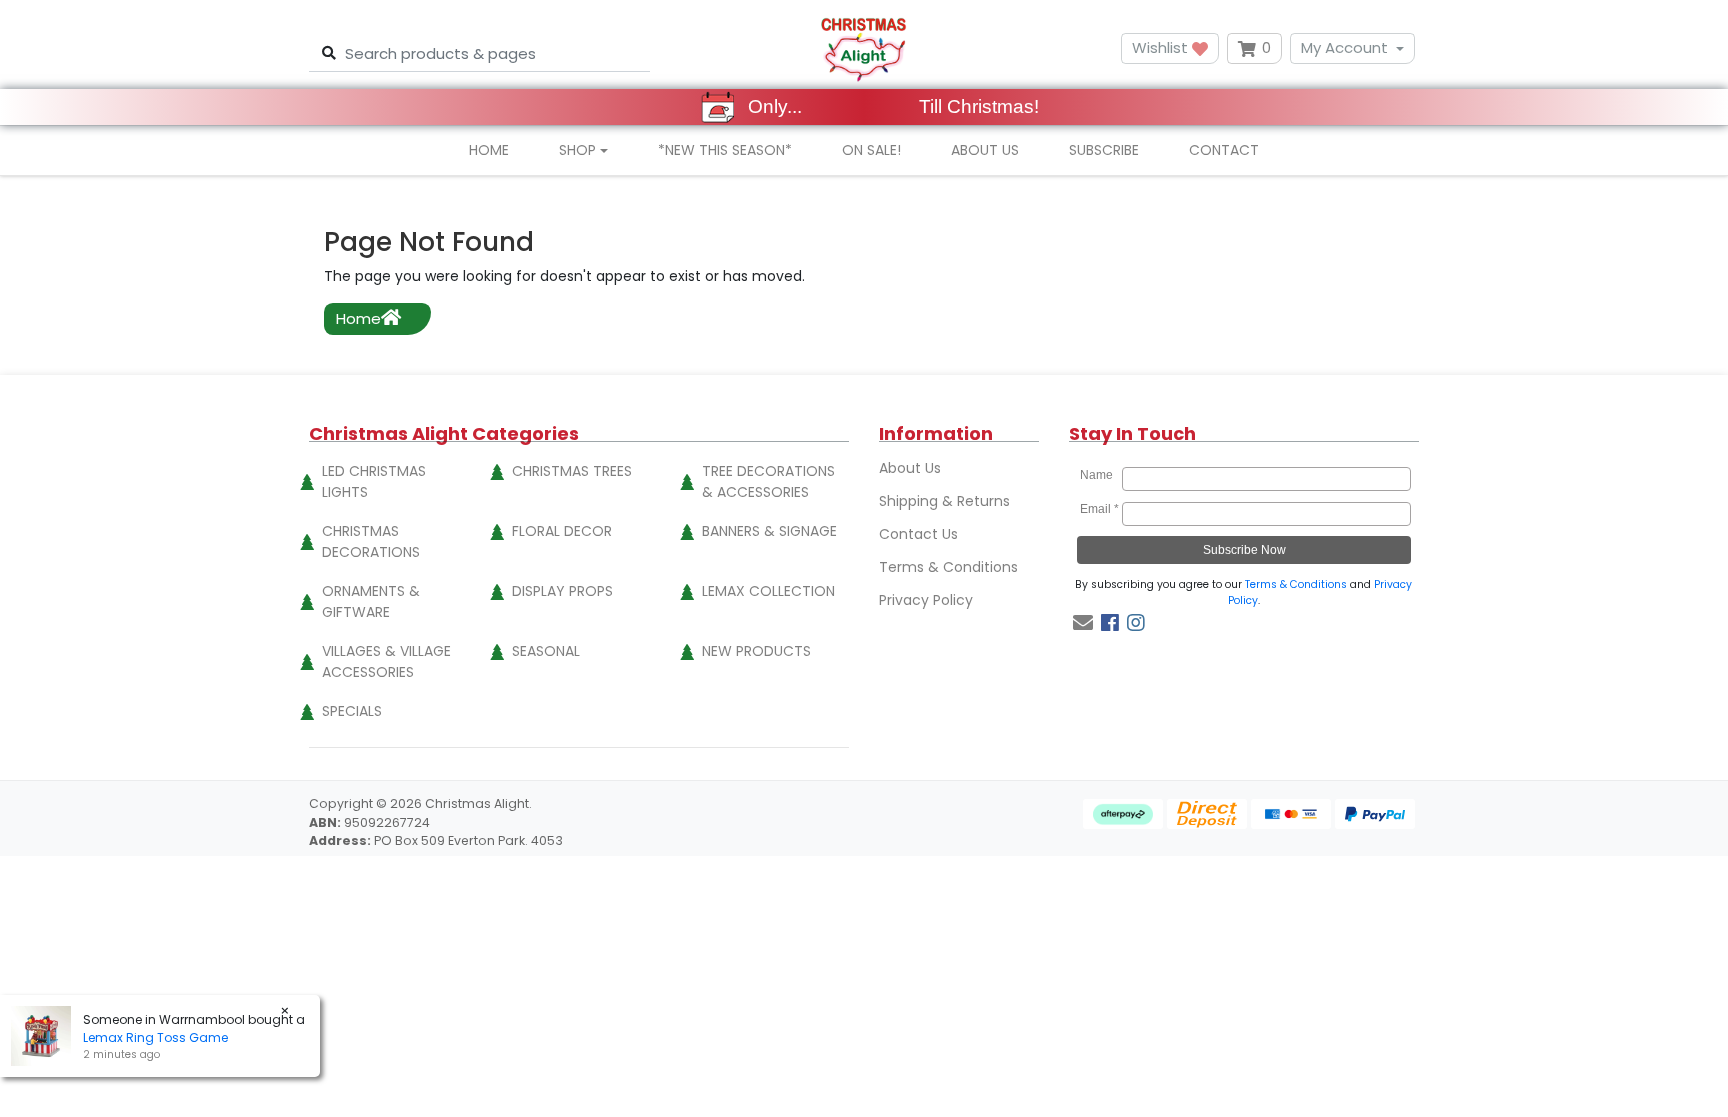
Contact (1224, 150)
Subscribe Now (1244, 550)
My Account (1344, 47)
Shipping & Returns (944, 501)
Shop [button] (577, 150)
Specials (352, 711)
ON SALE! (871, 150)
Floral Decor (562, 531)
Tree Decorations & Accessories (768, 481)
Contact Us (918, 534)
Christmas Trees (572, 471)
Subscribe (1104, 150)
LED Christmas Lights (374, 481)
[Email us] (1083, 623)
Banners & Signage (769, 531)
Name (1099, 475)
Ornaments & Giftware (371, 601)
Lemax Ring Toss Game (155, 1037)
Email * (1099, 509)
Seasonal (546, 651)
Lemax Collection (768, 591)
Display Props (562, 591)
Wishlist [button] (1162, 47)
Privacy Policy (926, 600)
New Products (756, 651)
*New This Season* (725, 150)
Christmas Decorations (371, 541)
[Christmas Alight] (863, 48)
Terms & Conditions (948, 567)
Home (489, 150)
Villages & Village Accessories (386, 661)
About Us (985, 150)
